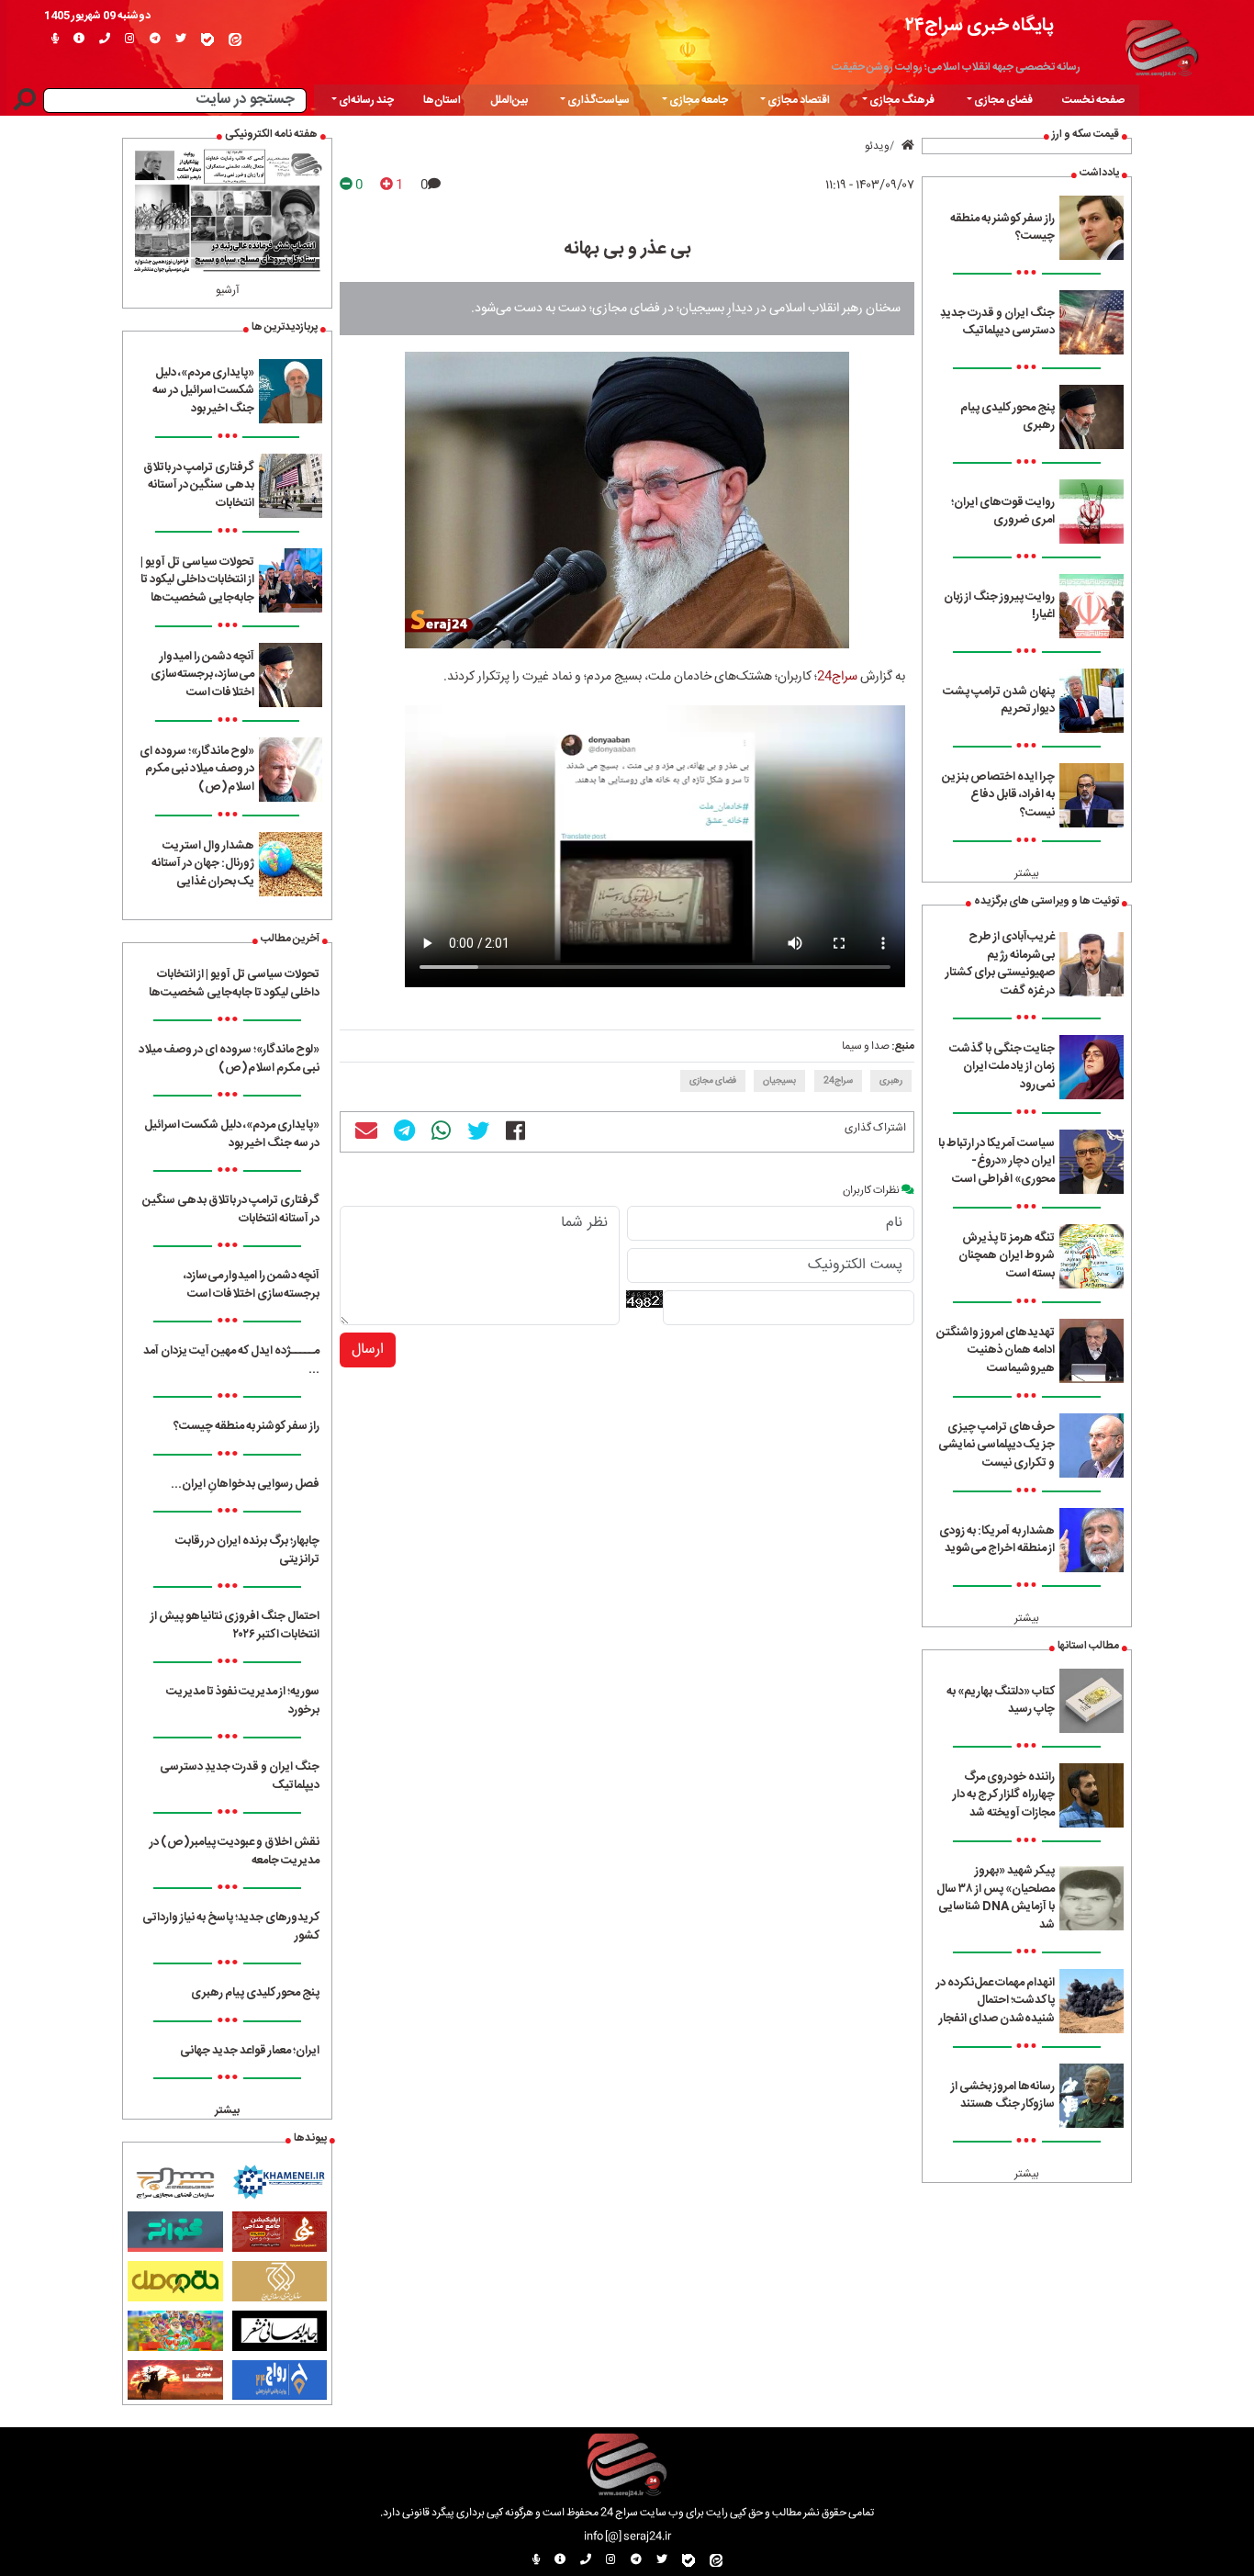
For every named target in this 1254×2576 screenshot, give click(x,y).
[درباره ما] (79, 39)
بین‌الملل (509, 100)
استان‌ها (442, 100)
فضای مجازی (713, 1081)
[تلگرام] (155, 39)
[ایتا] (235, 39)
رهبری (891, 1081)
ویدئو (877, 146)
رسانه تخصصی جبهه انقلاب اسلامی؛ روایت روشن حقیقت (956, 67)
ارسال (368, 1350)
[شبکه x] (181, 39)
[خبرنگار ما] (55, 39)
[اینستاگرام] (130, 39)
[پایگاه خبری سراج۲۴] (1161, 46)
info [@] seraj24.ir (627, 2537)
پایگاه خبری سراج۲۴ (980, 25)
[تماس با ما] (105, 39)
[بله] (207, 39)
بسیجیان (779, 1081)
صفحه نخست (1093, 100)
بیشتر (1027, 873)
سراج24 (837, 677)
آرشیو (228, 290)
